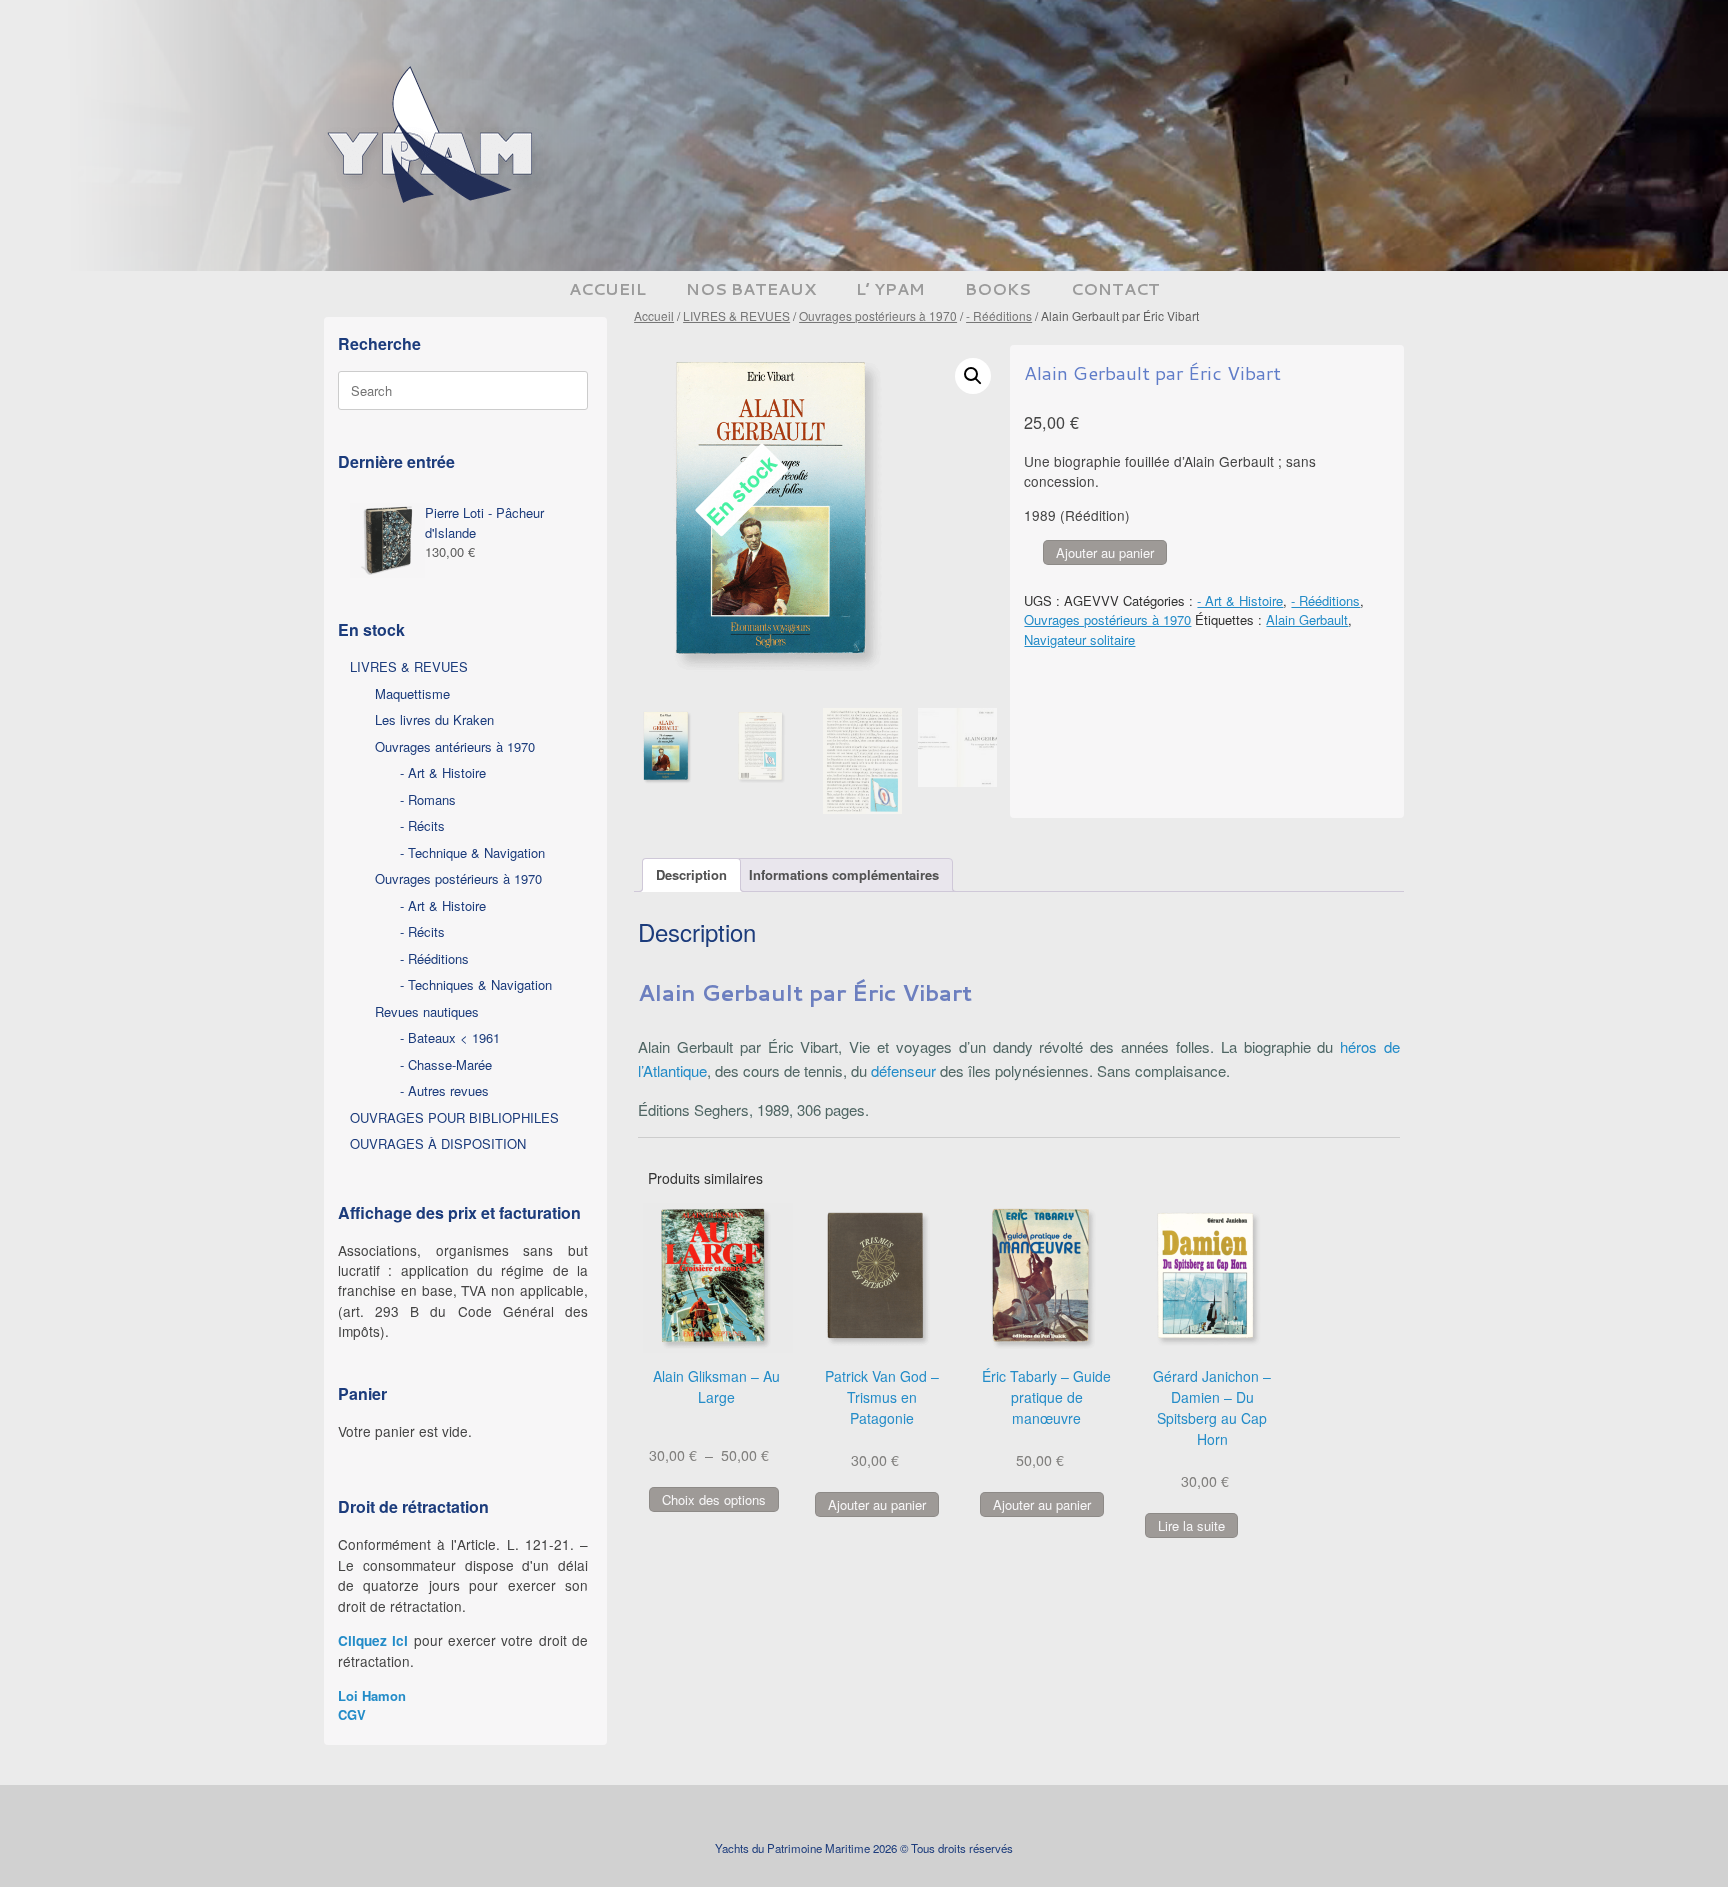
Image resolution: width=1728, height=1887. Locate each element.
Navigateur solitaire (1079, 639)
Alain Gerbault (1307, 619)
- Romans (428, 799)
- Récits (422, 825)
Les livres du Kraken (434, 719)
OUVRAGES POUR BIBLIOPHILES (454, 1117)
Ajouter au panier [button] (877, 1504)
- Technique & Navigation (472, 852)
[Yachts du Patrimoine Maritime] (434, 135)
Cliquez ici (373, 1640)
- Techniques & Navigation (476, 984)
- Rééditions (999, 315)
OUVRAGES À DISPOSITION (438, 1143)
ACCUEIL (607, 288)
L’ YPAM (890, 288)
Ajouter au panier (1105, 552)
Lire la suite (1191, 1525)
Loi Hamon (372, 1695)
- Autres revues (444, 1090)
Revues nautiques (427, 1011)
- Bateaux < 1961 (450, 1037)
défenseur (903, 1070)
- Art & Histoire (1240, 600)
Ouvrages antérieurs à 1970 (455, 746)
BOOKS (998, 288)
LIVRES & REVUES (736, 315)
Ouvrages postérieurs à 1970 (878, 315)
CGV (352, 1714)
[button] (973, 376)
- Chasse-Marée (446, 1064)
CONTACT (1115, 288)
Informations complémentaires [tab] (844, 874)
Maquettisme (412, 693)
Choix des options (714, 1499)
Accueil (654, 315)
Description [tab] (691, 874)
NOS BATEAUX (751, 288)
